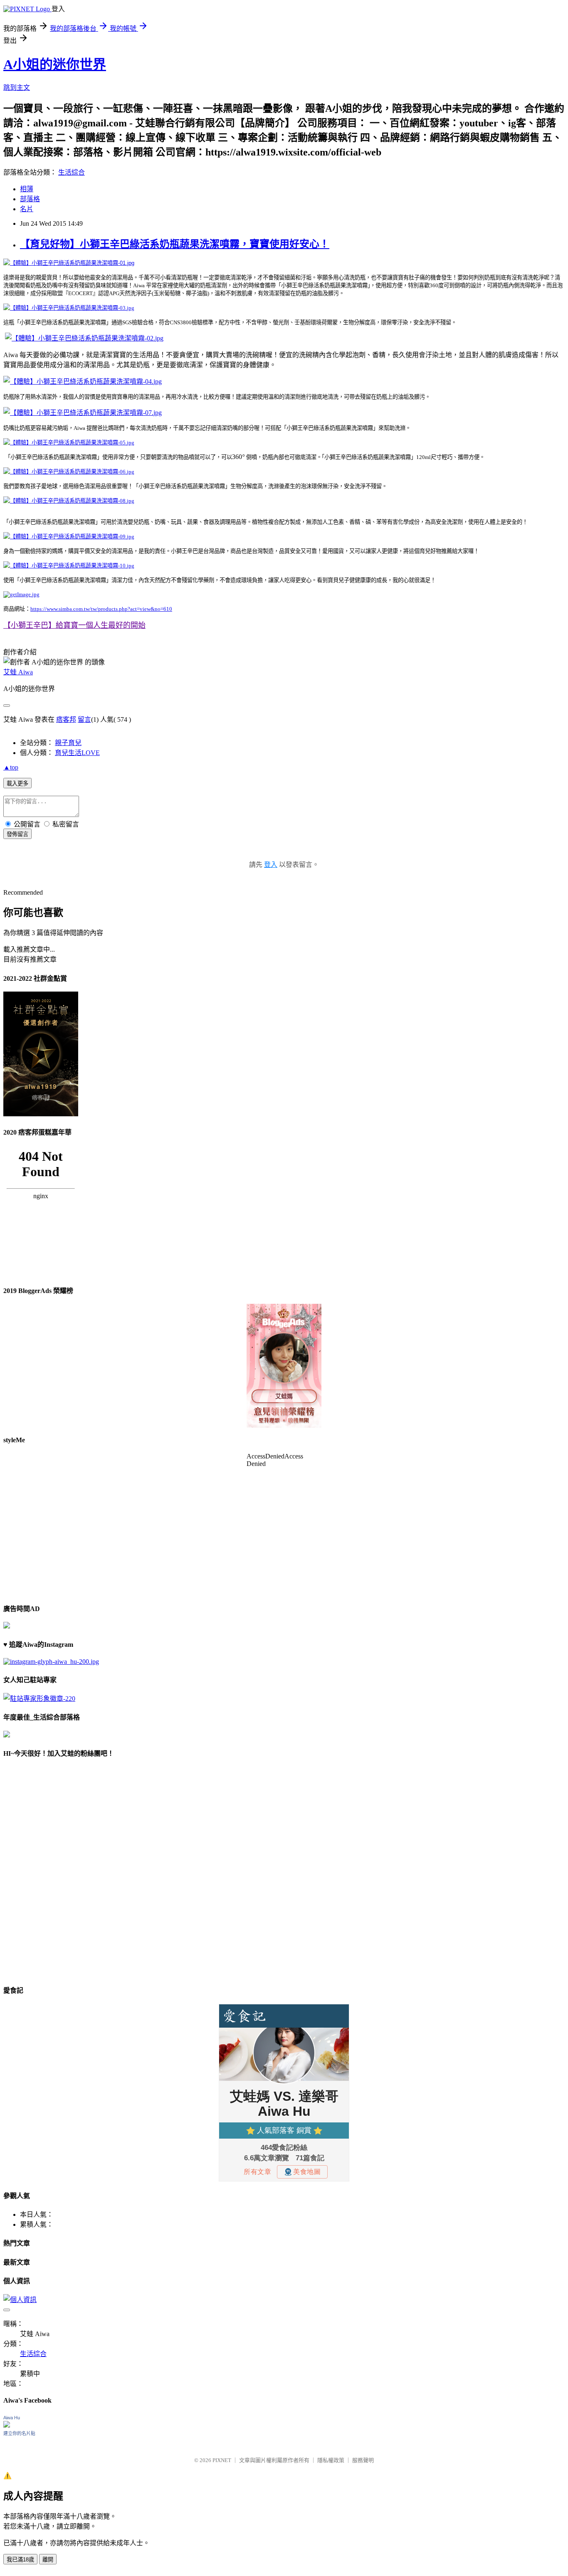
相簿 (27, 189)
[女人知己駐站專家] (39, 1699)
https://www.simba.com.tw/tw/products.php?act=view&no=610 (101, 609)
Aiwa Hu (12, 2418)
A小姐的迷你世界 (55, 64)
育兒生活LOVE (77, 753)
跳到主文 (17, 88)
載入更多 (17, 783)
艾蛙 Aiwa (18, 672)
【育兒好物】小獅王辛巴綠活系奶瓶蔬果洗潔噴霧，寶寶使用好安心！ (175, 244)
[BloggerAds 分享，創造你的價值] (284, 1329)
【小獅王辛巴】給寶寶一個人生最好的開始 (74, 625)
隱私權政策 (331, 2460)
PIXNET (222, 2460)
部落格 (30, 199)
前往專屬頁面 (284, 1366)
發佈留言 (17, 834)
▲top (11, 767)
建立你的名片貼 (19, 2433)
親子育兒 (68, 743)
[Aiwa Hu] (7, 2425)
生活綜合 (72, 172)
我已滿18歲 (20, 2560)
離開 (48, 2560)
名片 (27, 209)
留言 (84, 719)
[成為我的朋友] (51, 1662)
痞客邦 (66, 719)
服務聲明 (363, 2460)
